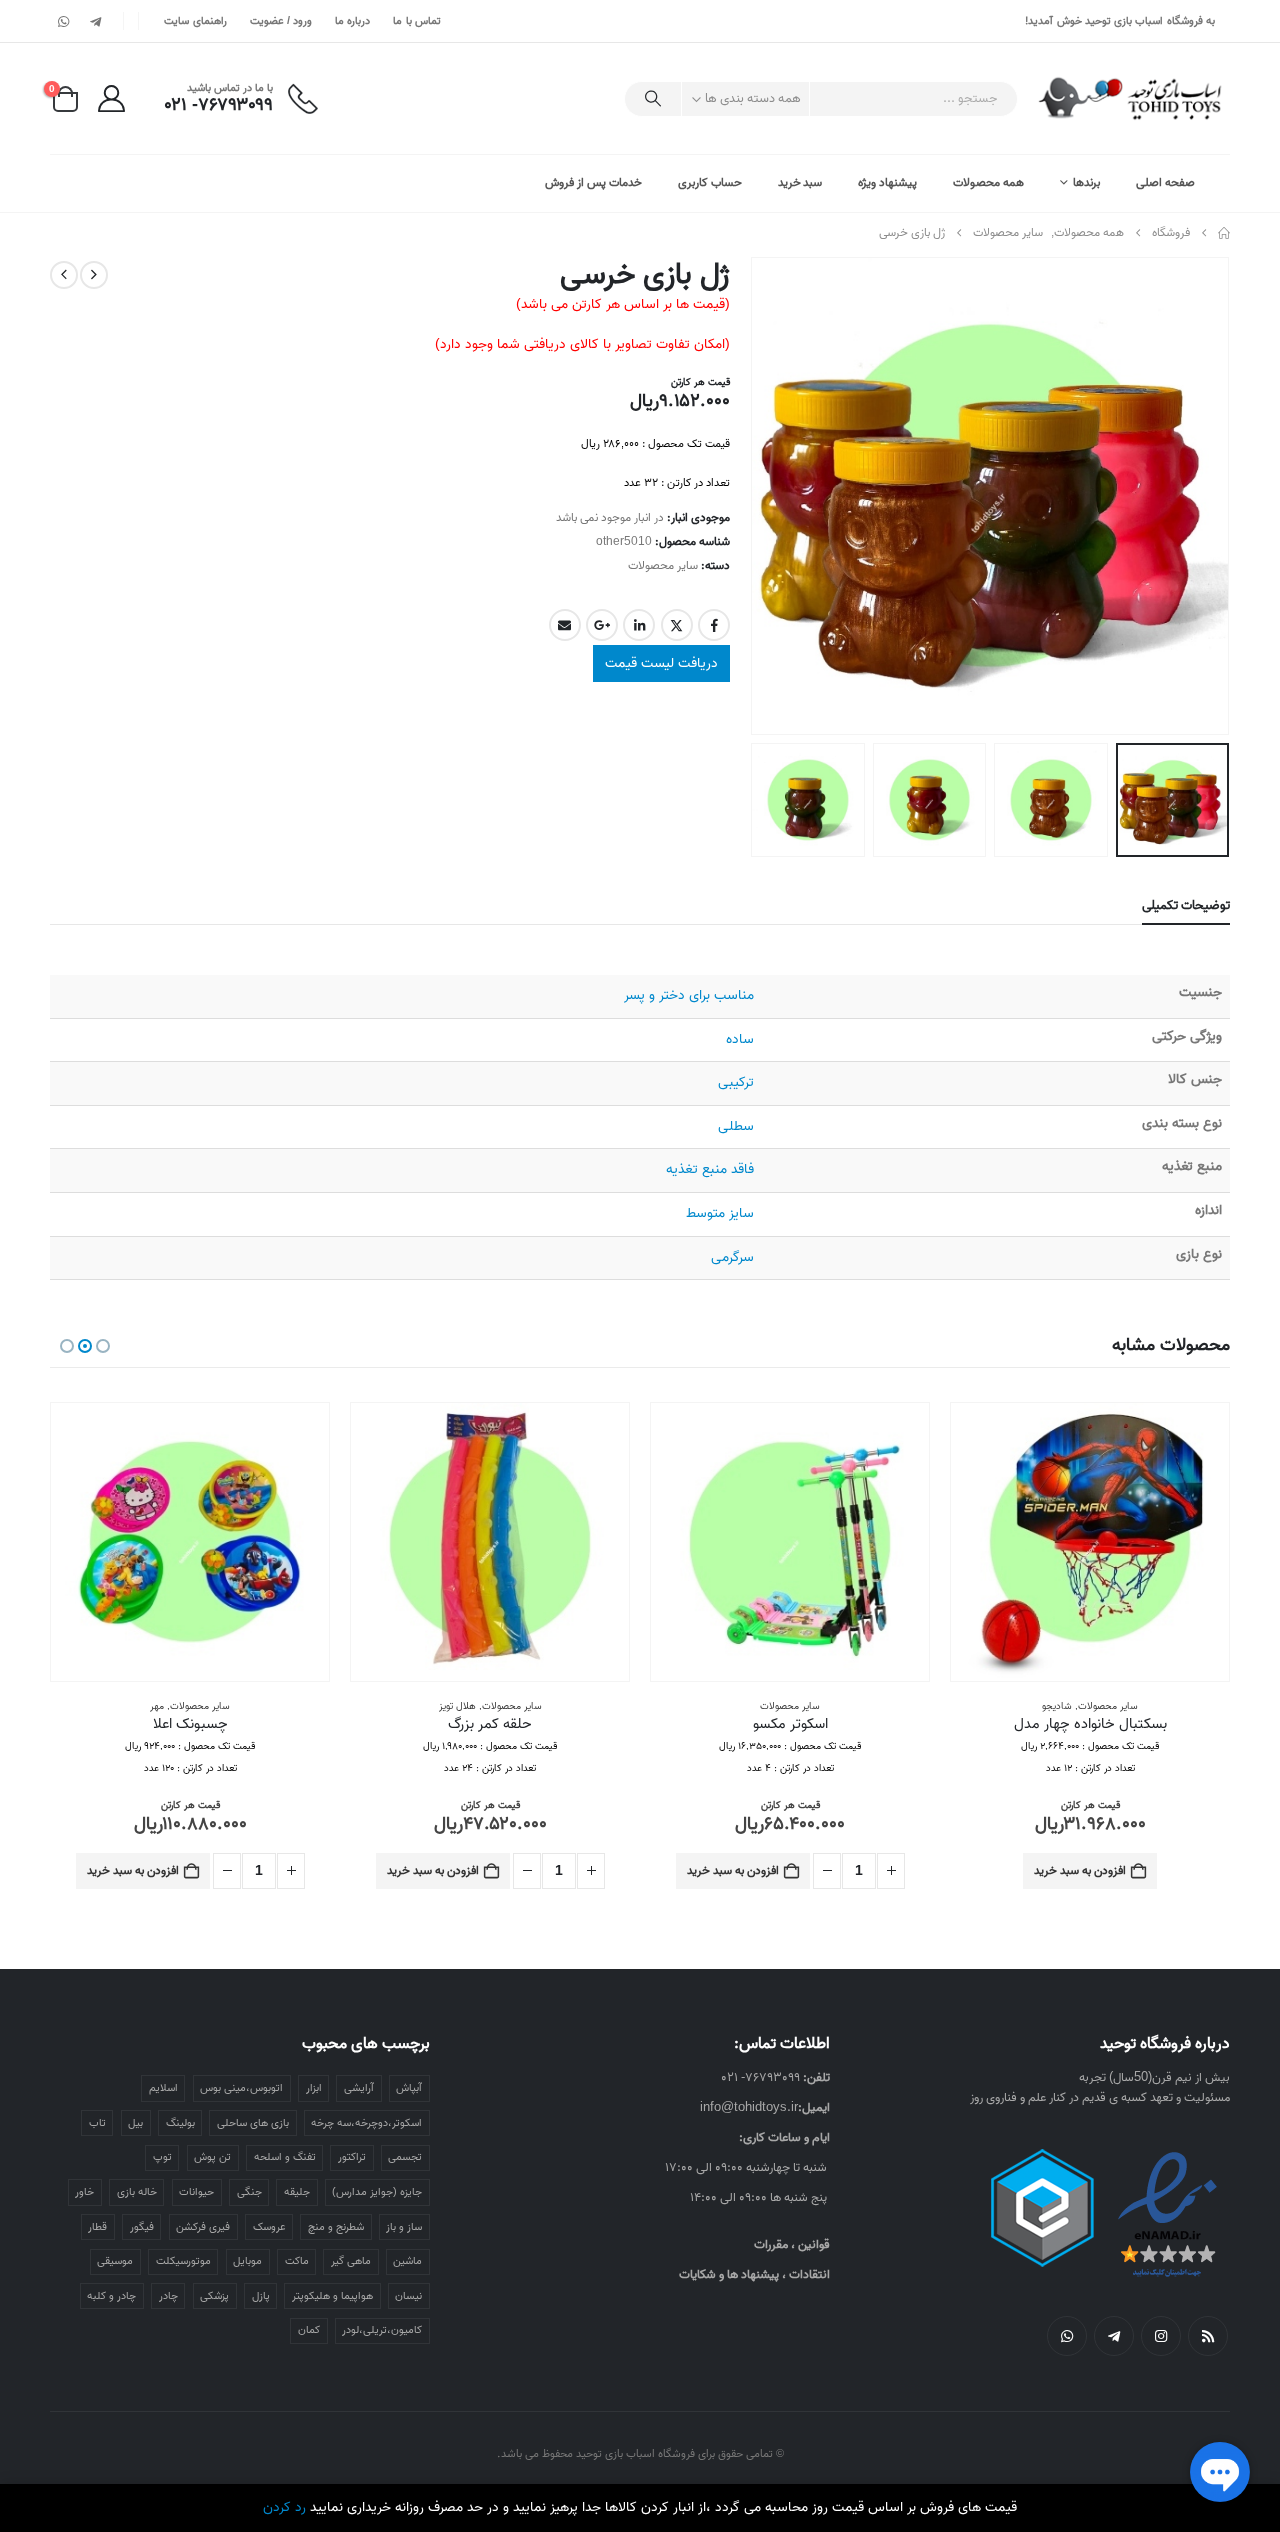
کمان (309, 2326)
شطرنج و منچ (336, 2223)
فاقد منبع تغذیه (710, 1169)
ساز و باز (404, 2223)
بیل (135, 2119)
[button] (1205, 496)
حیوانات (196, 2188)
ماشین (407, 2257)
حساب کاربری (710, 182)
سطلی (736, 1126)
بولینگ (180, 2119)
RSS (1208, 2332)
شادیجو (1057, 1706)
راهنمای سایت (195, 21)
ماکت (297, 2257)
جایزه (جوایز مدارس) (377, 2188)
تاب (97, 2119)
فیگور (142, 2223)
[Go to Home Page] (1224, 233)
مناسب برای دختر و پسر (689, 995)
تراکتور (352, 2153)
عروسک (269, 2223)
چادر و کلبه (111, 2292)
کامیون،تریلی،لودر (382, 2326)
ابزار (314, 2084)
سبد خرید (800, 182)
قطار (97, 2223)
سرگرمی (732, 1257)
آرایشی (359, 2084)
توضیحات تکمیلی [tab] (1186, 905)
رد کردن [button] (284, 2507)
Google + (602, 625)
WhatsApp (1067, 2332)
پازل (261, 2292)
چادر (168, 2292)
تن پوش (212, 2153)
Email (565, 625)
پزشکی (214, 2292)
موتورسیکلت (183, 2257)
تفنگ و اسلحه (285, 2153)
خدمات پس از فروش (593, 182)
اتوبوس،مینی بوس (241, 2084)
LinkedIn (639, 625)
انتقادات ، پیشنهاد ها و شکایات (754, 2270)
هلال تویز (457, 1706)
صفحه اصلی (1165, 182)
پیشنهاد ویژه (887, 182)
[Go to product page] (1090, 1542)
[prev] (94, 275)
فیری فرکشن (203, 2223)
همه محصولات (988, 182)
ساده (740, 1039)
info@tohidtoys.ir (749, 2103)
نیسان (408, 2292)
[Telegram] (95, 21)
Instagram (1161, 2332)
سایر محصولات (663, 565)
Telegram (1114, 2332)
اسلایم (163, 2084)
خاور (84, 2188)
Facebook (714, 625)
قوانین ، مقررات (792, 2240)
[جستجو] (653, 99)
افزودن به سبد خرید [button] (1080, 1870)
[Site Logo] (1131, 98)
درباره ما (352, 21)
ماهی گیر (351, 2257)
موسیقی (115, 2257)
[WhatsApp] (64, 21)
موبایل (247, 2257)
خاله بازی (137, 2188)
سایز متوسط (720, 1213)
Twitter (677, 625)
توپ (162, 2153)
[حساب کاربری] (111, 98)
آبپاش (409, 2084)
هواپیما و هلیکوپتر (332, 2292)
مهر (157, 1706)
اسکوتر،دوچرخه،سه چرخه (366, 2119)
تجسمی (405, 2153)
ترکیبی (736, 1082)
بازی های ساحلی (253, 2119)
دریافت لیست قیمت (661, 663)
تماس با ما (417, 21)
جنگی (249, 2188)
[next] (64, 275)
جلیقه (297, 2188)
